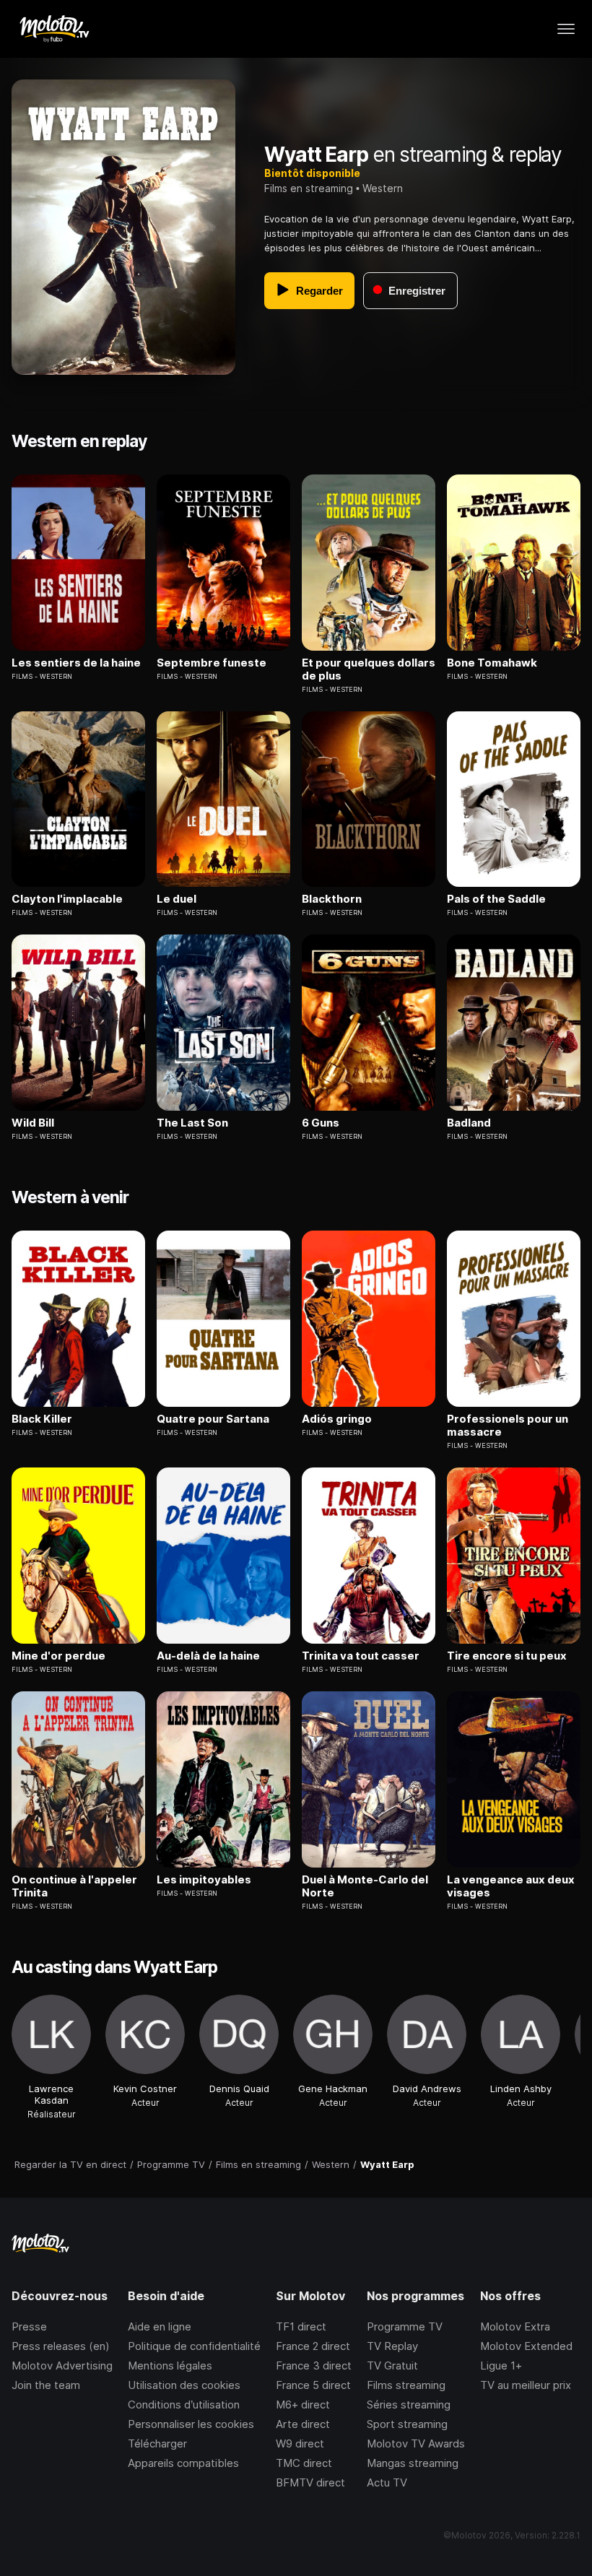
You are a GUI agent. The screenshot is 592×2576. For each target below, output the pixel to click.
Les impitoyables (204, 1880)
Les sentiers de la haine (76, 663)
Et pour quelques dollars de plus (369, 669)
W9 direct (300, 2443)
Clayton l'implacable (67, 899)
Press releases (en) (61, 2346)
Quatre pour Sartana (213, 1419)
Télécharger (157, 2443)
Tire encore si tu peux (507, 1656)
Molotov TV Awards (416, 2443)
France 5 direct (313, 2385)
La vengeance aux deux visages (511, 1886)
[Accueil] (54, 29)
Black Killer (42, 1419)
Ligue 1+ (501, 2365)
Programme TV (405, 2326)
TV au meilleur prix (526, 2385)
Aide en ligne (160, 2326)
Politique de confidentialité (194, 2346)
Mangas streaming (413, 2463)
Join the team (46, 2385)
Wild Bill (33, 1123)
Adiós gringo (337, 1419)
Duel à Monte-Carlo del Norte (365, 1886)
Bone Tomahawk (492, 663)
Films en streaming (309, 188)
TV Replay (392, 2346)
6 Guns (321, 1123)
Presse (29, 2326)
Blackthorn (332, 899)
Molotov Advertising (62, 2365)
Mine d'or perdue (58, 1656)
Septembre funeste (212, 663)
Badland (469, 1123)
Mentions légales (170, 2365)
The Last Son (192, 1123)
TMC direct (304, 2463)
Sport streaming (407, 2424)
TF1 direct (301, 2326)
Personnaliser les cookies (191, 2424)
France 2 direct (313, 2346)
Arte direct (303, 2424)
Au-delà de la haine (208, 1656)
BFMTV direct (310, 2482)
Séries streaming (409, 2404)
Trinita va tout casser (361, 1656)
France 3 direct (314, 2365)
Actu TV (387, 2482)
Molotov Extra (515, 2326)
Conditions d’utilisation (184, 2404)
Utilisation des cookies (184, 2385)
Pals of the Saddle (496, 899)
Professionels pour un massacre (508, 1426)
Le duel (177, 899)
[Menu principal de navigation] (566, 29)
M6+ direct (303, 2404)
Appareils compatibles (183, 2463)
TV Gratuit (392, 2365)
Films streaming (406, 2385)
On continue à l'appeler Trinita (74, 1886)
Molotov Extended (526, 2346)
